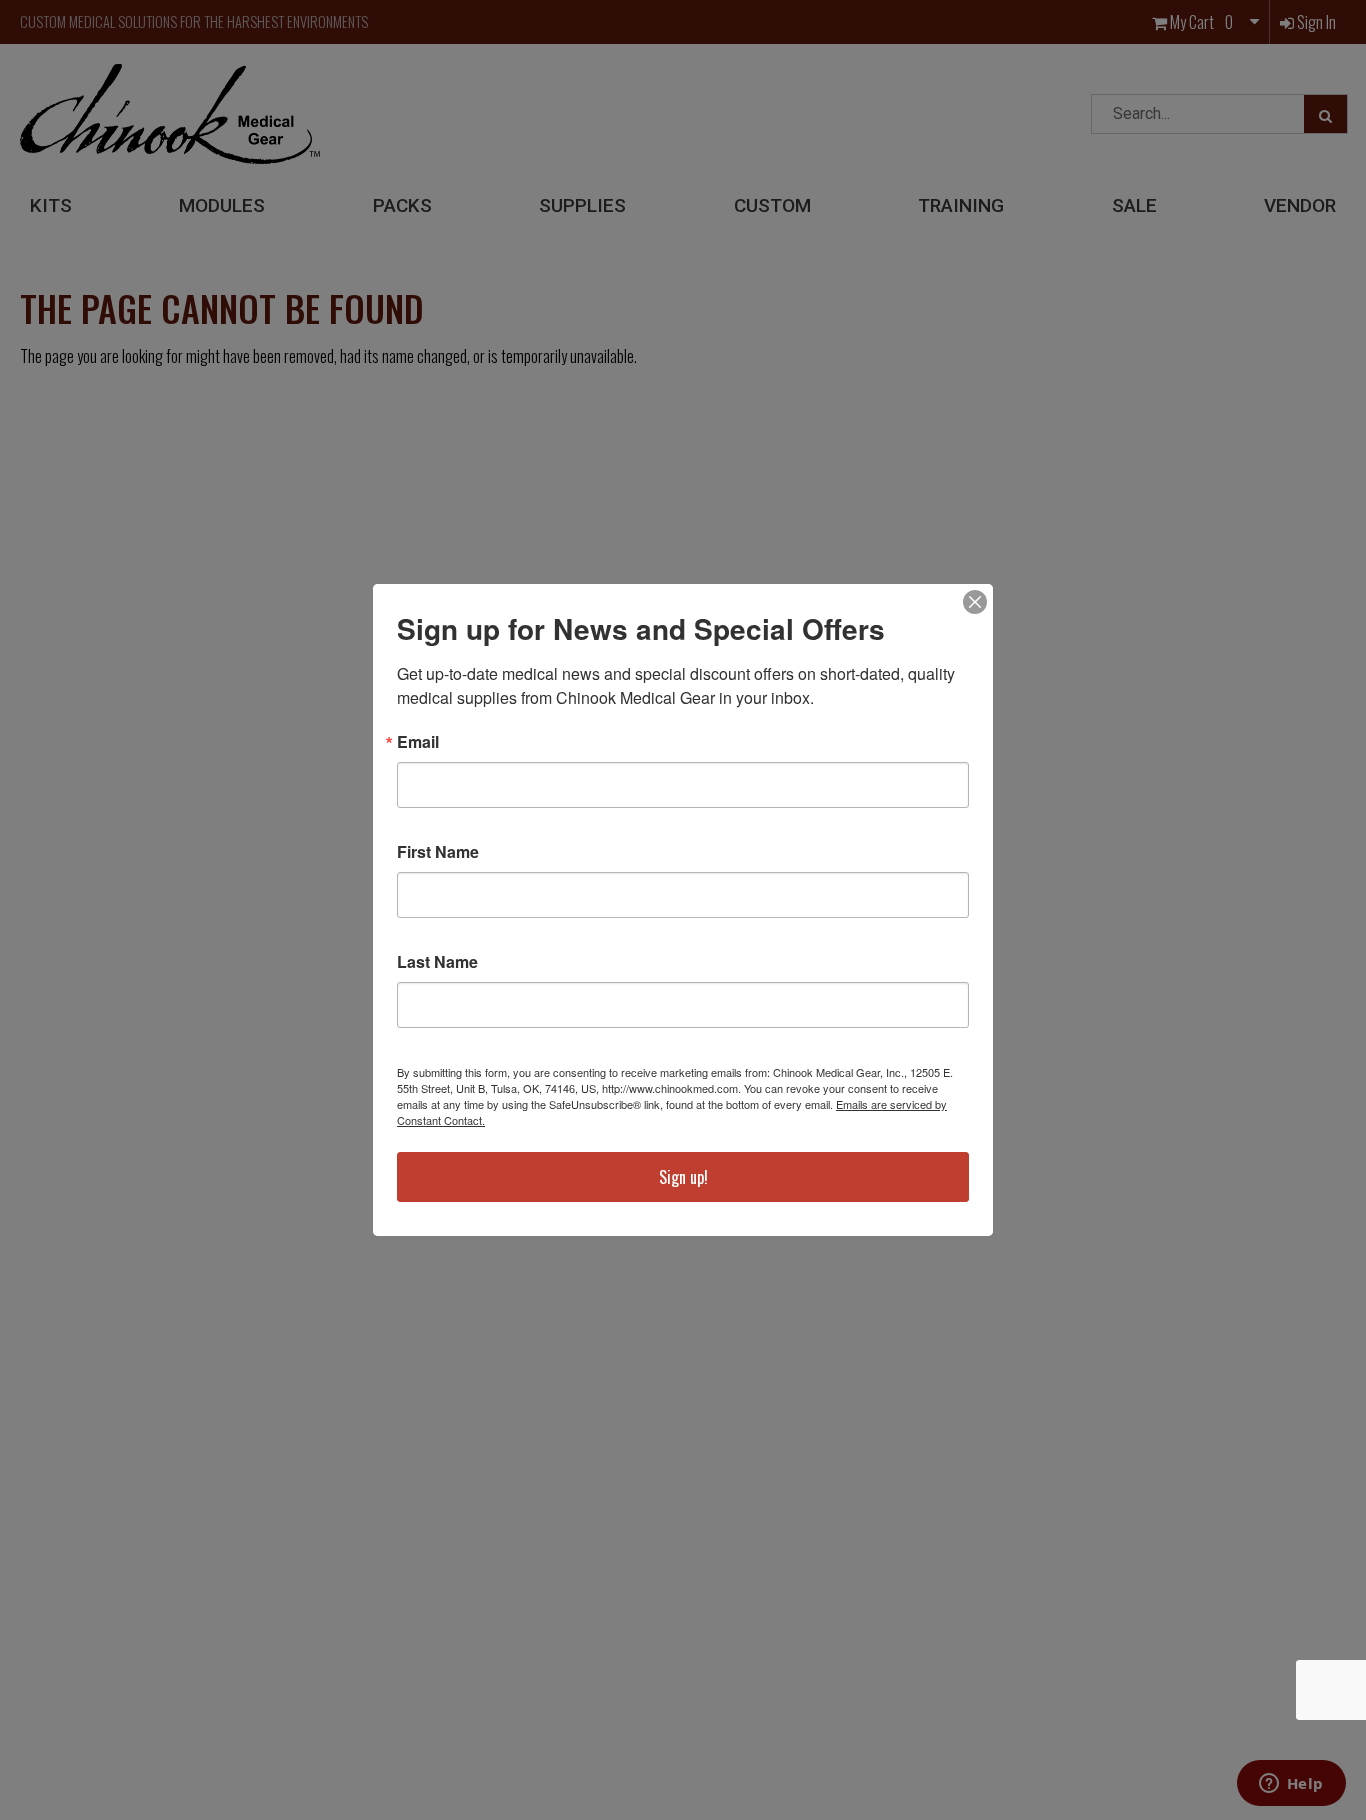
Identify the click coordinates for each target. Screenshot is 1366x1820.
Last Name (437, 962)
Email (418, 742)
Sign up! (683, 1177)
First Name (438, 852)
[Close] (975, 602)
